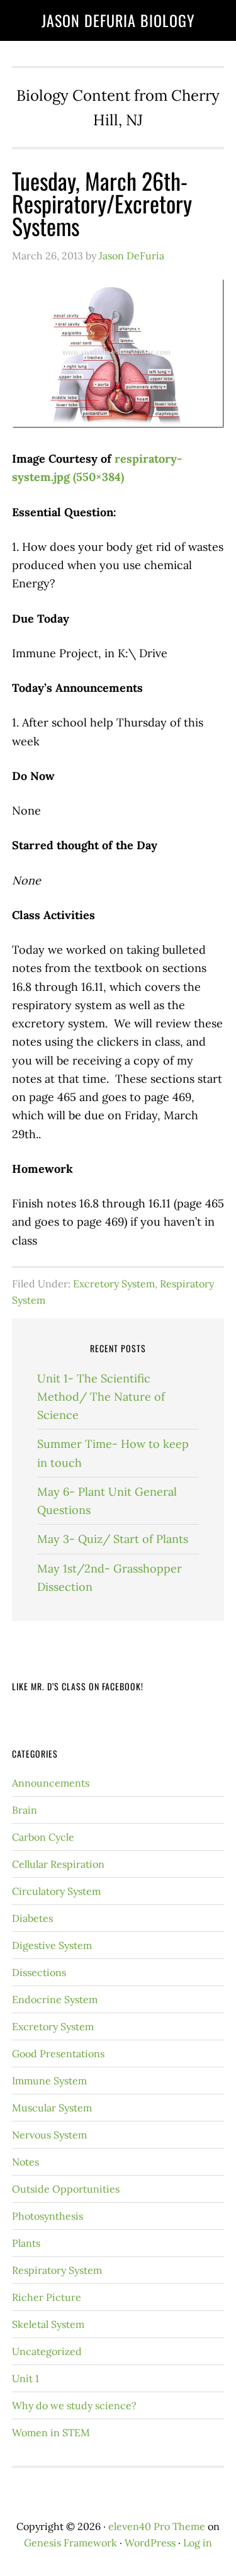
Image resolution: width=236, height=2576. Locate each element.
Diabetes (32, 1918)
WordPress (150, 2543)
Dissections (39, 1972)
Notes (25, 2162)
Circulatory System (56, 1891)
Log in (198, 2543)
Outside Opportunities (66, 2189)
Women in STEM (51, 2432)
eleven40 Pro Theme (157, 2526)
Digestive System (52, 1945)
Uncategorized (47, 2351)
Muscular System (52, 2108)
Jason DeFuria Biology (118, 20)
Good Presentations (58, 2053)
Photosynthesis (48, 2216)
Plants (26, 2243)
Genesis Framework (70, 2543)
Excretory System (114, 1284)
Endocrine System (55, 1999)
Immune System (49, 2081)
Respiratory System (57, 2270)
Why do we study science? (74, 2405)
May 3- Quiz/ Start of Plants (113, 1539)
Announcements (51, 1783)
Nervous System (49, 2135)
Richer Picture (47, 2297)
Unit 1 (25, 2378)
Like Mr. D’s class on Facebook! (78, 1686)
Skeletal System (48, 2324)
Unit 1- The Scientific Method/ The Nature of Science (101, 1397)
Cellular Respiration (58, 1864)
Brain (25, 1810)
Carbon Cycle (43, 1837)
